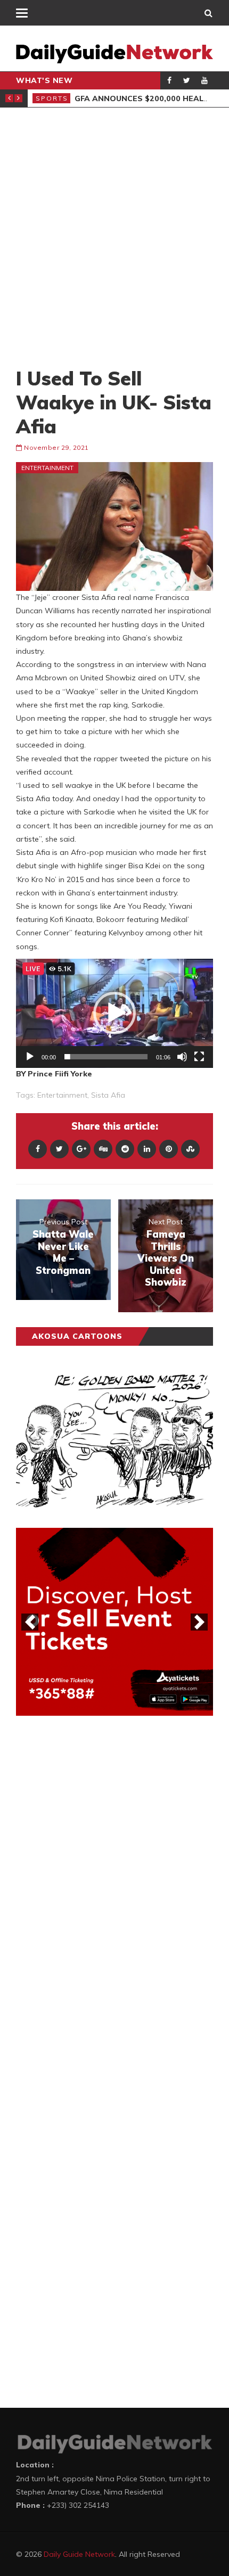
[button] (114, 1013)
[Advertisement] (114, 237)
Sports (52, 98)
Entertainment (47, 468)
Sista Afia (108, 1095)
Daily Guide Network (79, 2554)
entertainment (62, 1095)
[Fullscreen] (199, 1057)
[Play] (30, 1057)
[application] (114, 1013)
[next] (199, 1622)
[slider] (106, 1057)
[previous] (30, 1622)
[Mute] (182, 1057)
